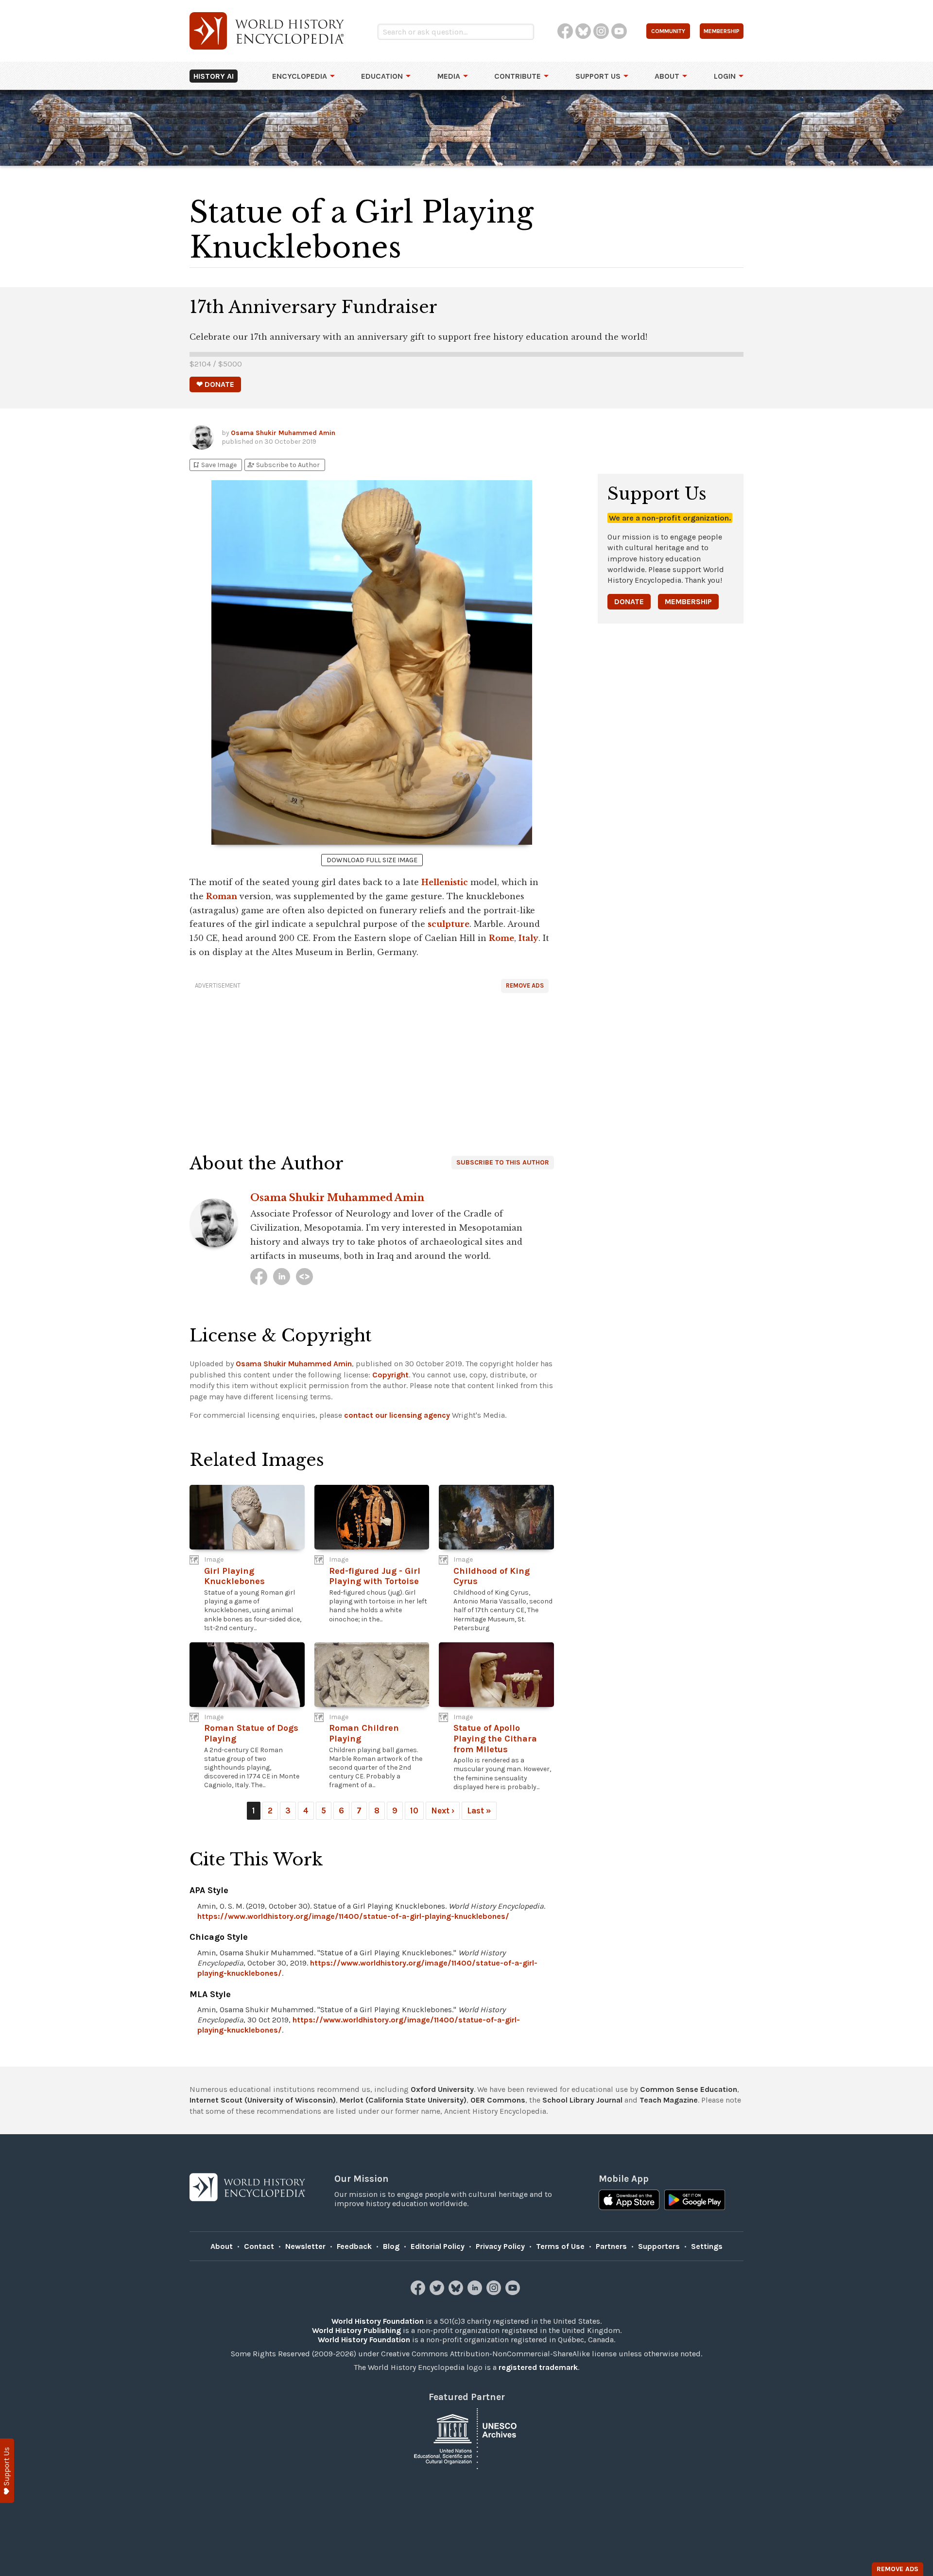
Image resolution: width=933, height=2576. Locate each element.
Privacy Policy (500, 2246)
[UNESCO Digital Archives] (466, 2438)
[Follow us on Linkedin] (476, 2292)
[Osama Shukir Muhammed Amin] (259, 1277)
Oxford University (442, 2089)
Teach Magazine (669, 2100)
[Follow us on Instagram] (495, 2292)
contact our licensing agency (397, 1415)
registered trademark (538, 2367)
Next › (443, 1810)
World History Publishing (356, 2330)
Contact (259, 2246)
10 (414, 1810)
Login (725, 76)
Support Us (598, 76)
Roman (222, 896)
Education (382, 76)
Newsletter (305, 2246)
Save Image (214, 465)
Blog (391, 2246)
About (667, 76)
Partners (611, 2246)
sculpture (449, 924)
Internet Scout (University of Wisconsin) (263, 2100)
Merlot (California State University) (403, 2100)
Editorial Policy (438, 2246)
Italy (528, 938)
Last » (479, 1810)
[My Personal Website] (304, 1277)
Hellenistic (445, 882)
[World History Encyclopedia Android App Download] (695, 2201)
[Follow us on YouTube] (514, 2292)
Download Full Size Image (372, 860)
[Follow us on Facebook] (419, 2292)
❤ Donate (215, 384)
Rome (501, 938)
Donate (629, 601)
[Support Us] (7, 2471)
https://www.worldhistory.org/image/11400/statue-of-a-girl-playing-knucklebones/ (353, 1916)
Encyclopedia (300, 76)
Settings (707, 2246)
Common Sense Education (689, 2089)
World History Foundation (378, 2321)
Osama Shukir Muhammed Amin (283, 433)
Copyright (390, 1375)
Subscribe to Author (283, 465)
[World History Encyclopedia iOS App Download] (629, 2201)
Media (449, 76)
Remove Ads (525, 985)
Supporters (659, 2246)
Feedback (354, 2246)
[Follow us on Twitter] (438, 2292)
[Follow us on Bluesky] (457, 2292)
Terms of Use (560, 2246)
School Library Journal (582, 2100)
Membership (688, 601)
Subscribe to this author (503, 1162)
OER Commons (498, 2100)
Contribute (518, 76)
